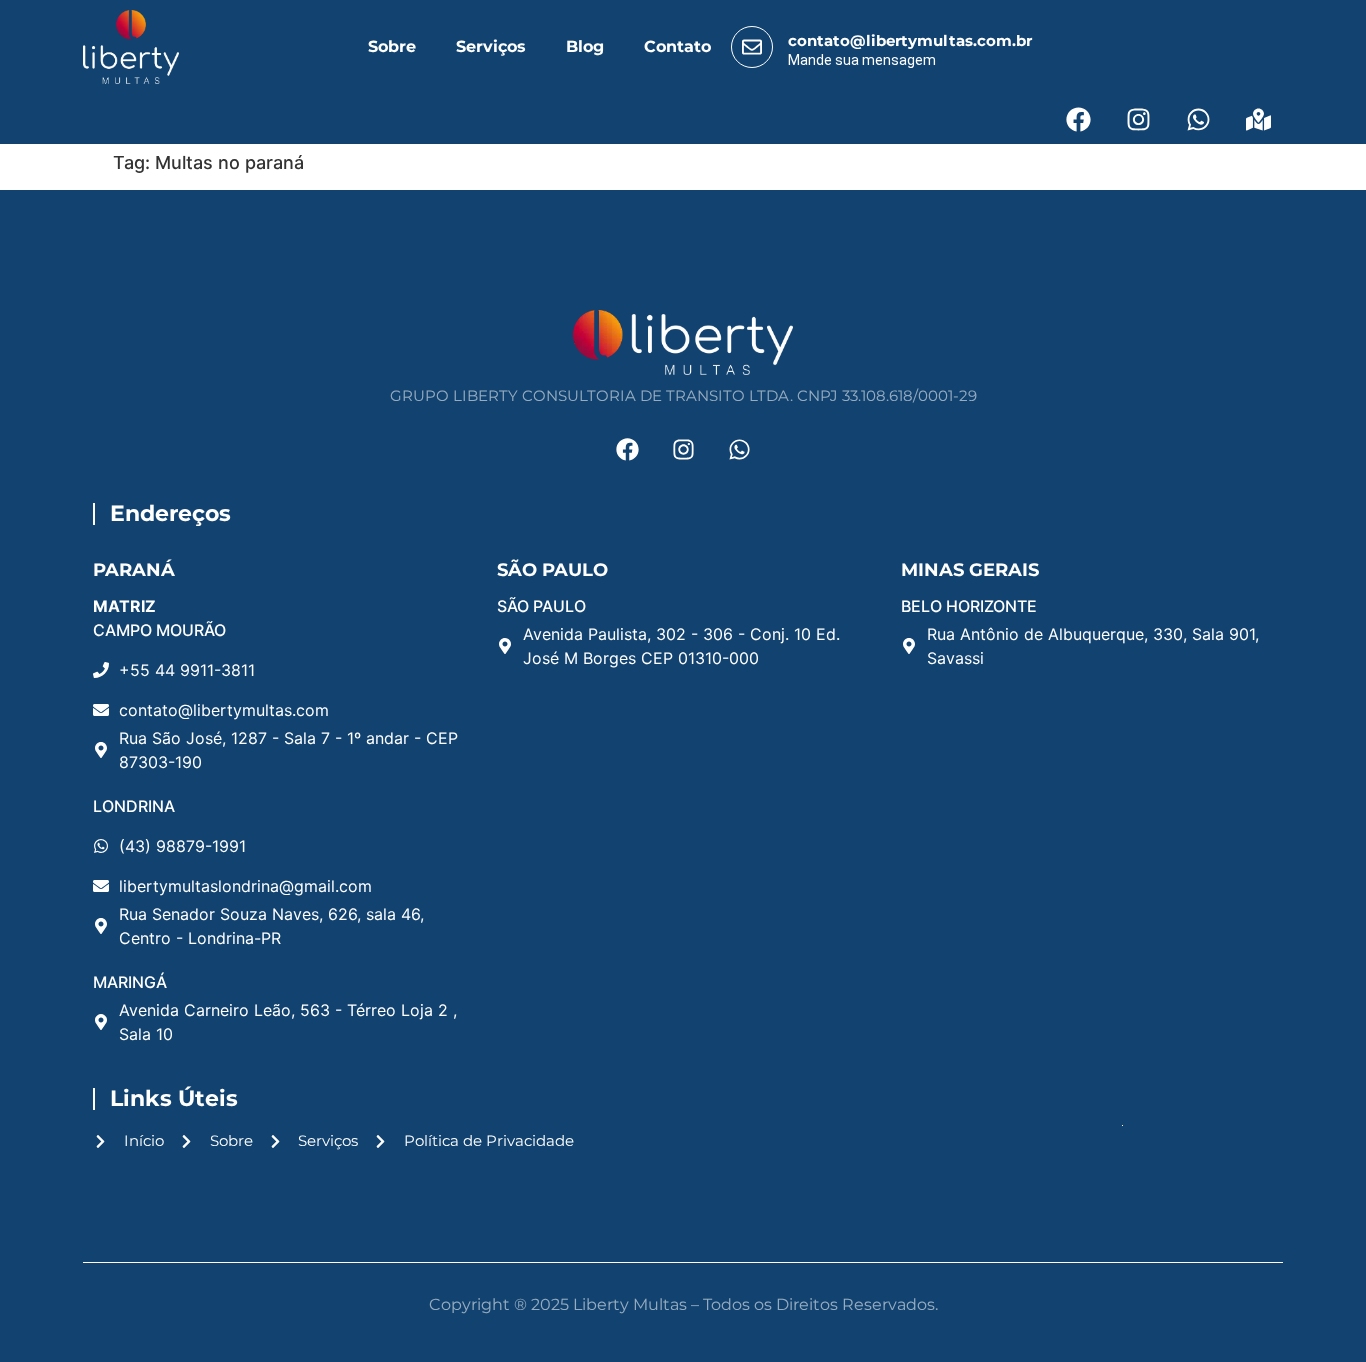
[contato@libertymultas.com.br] (752, 47)
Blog (585, 46)
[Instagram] (1138, 119)
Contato (677, 46)
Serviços (491, 46)
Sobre (392, 46)
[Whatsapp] (1198, 119)
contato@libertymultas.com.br (910, 40)
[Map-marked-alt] (1258, 119)
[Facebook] (1078, 119)
